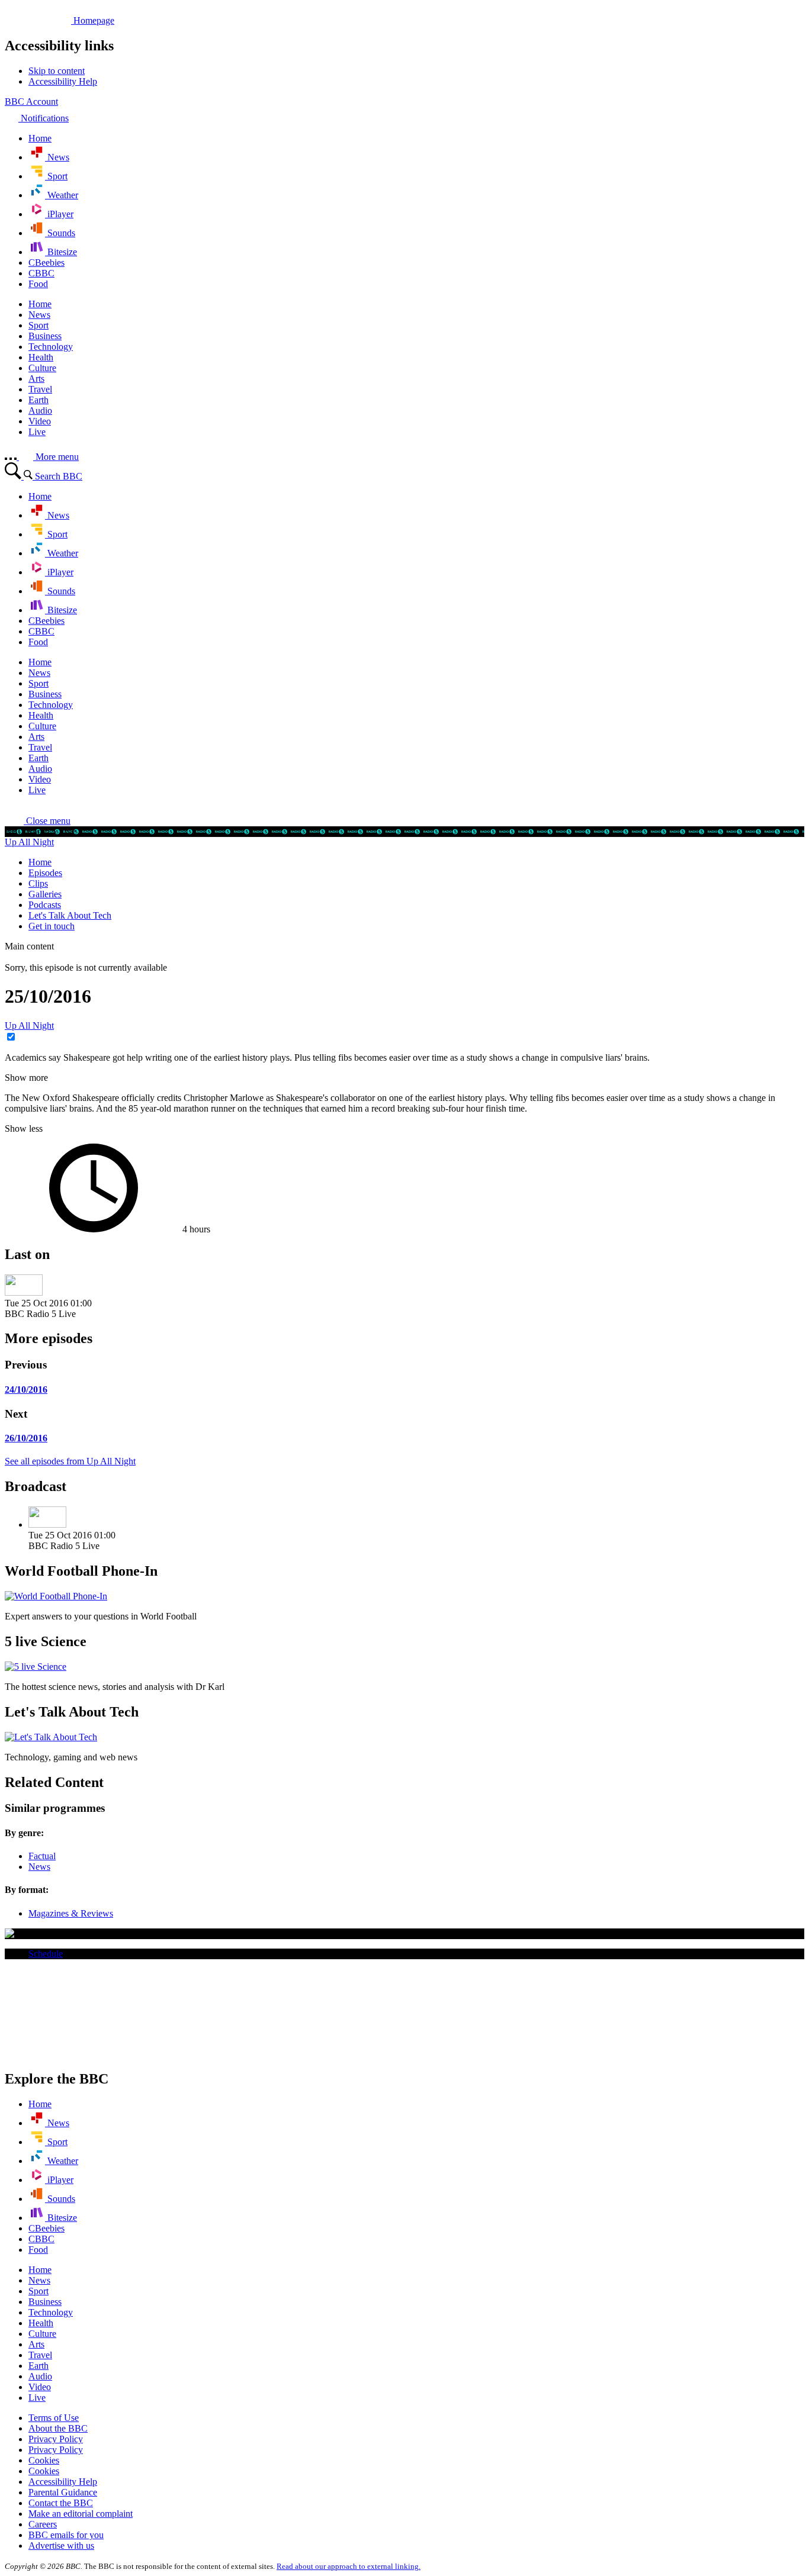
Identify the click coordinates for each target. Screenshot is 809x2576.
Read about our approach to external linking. (349, 2566)
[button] (38, 821)
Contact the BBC (61, 2503)
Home (40, 862)
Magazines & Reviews (71, 1913)
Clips (38, 883)
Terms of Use (54, 2418)
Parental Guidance (63, 2492)
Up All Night (29, 842)
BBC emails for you (66, 2535)
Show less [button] (24, 1128)
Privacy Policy (56, 2439)
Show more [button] (26, 1078)
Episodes (45, 873)
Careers (43, 2524)
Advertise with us (61, 2546)
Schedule (46, 1954)
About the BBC (58, 2428)
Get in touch (52, 926)
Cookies (44, 2460)
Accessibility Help (63, 2482)
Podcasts (45, 905)
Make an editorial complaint (81, 2514)
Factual (42, 1856)
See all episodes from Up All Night (70, 1461)
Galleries (45, 894)
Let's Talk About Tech (70, 915)
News (39, 1867)
